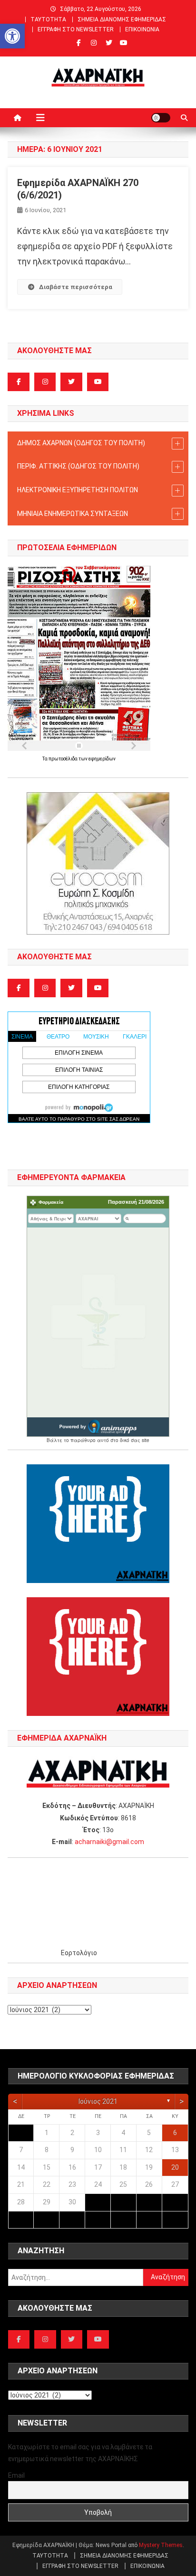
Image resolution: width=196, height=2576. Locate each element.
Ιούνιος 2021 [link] (98, 2101)
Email (16, 2475)
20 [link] (175, 2167)
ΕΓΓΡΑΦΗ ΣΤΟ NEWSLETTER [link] (76, 29)
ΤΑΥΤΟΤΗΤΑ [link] (48, 19)
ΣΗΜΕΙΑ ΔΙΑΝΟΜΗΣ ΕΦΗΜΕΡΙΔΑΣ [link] (122, 19)
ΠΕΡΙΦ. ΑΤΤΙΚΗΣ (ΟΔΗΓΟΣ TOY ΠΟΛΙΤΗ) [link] (78, 466)
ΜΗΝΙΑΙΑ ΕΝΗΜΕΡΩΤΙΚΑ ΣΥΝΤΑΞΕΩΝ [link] (73, 514)
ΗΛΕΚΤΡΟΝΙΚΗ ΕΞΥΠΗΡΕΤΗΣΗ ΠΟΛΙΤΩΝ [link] (78, 490)
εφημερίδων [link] (102, 759)
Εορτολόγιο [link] (79, 1953)
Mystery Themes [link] (161, 2545)
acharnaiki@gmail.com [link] (109, 1842)
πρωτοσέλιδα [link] (64, 759)
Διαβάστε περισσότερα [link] (76, 287)
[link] (12, 36)
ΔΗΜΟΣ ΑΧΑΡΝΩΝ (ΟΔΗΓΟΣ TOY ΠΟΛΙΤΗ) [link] (81, 443)
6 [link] (175, 2133)
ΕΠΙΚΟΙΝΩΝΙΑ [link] (142, 29)
